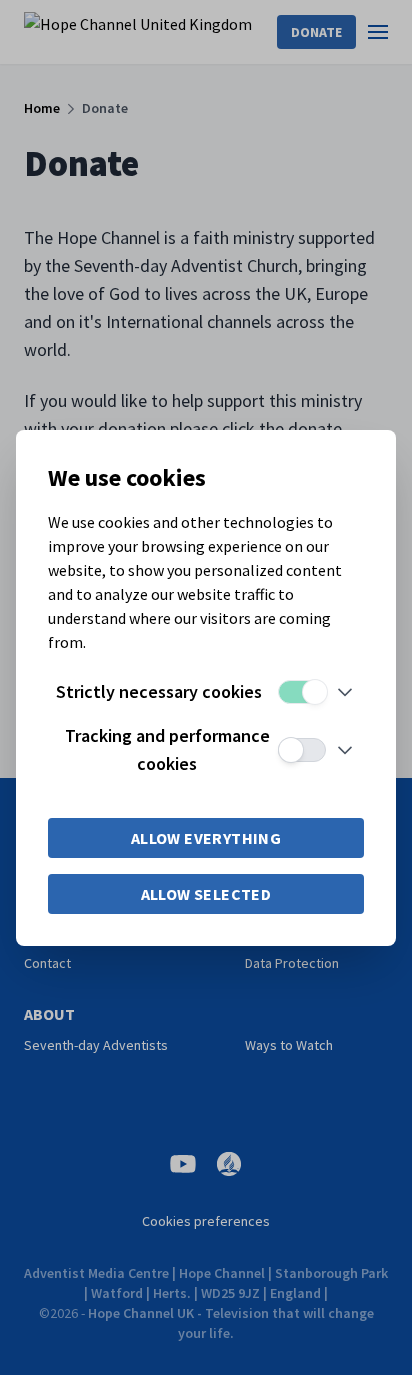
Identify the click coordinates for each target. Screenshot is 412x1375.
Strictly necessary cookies (159, 691)
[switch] (302, 692)
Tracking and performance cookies (167, 749)
